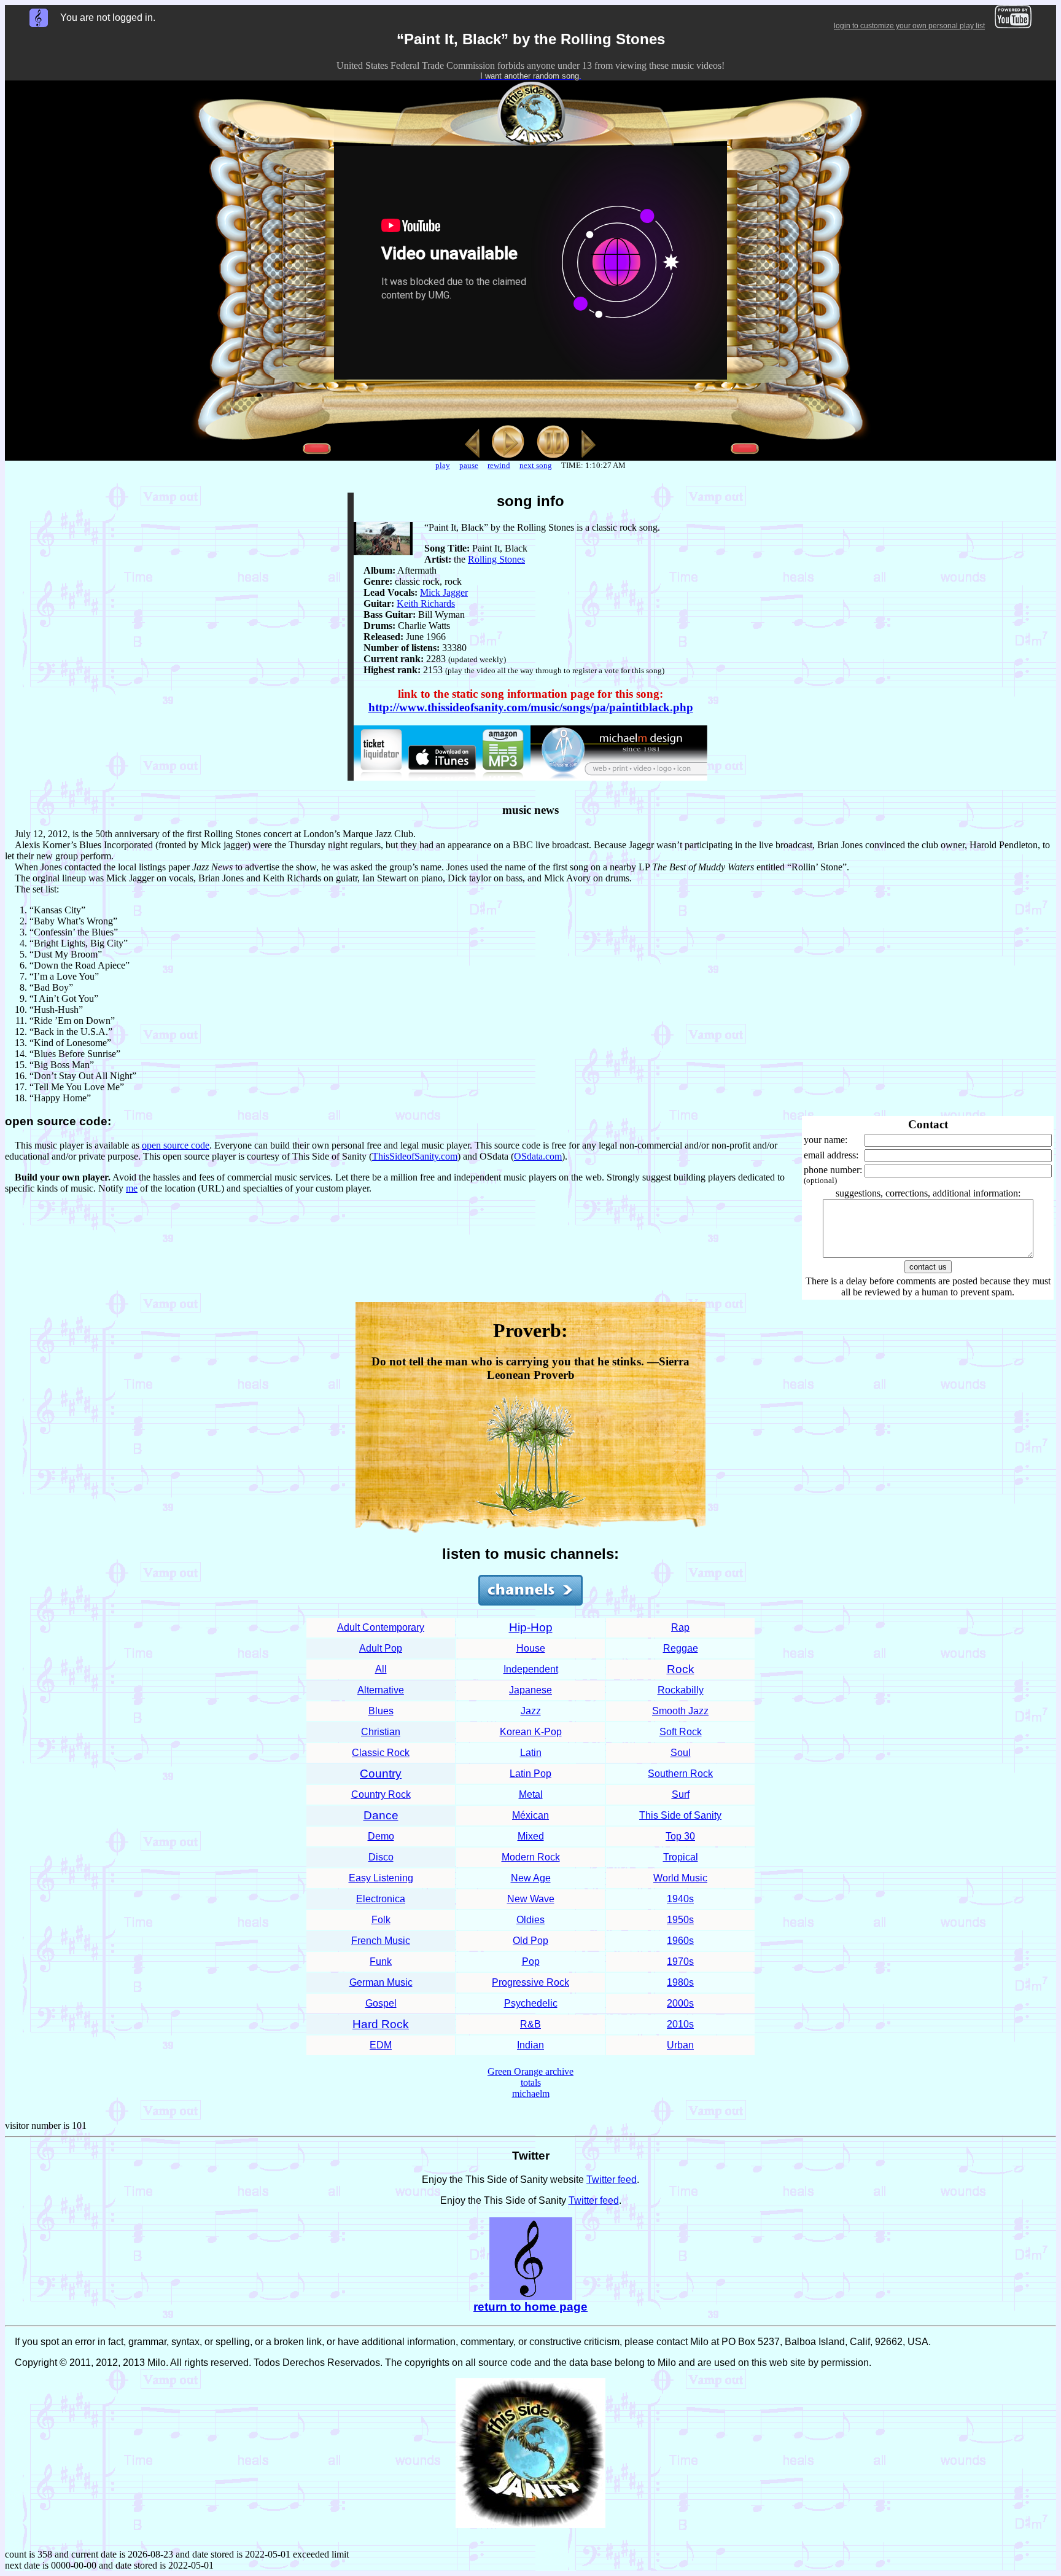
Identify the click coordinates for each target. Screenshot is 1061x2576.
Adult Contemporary (381, 1627)
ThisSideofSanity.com (415, 1156)
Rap (680, 1627)
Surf (681, 1794)
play (443, 465)
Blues (381, 1711)
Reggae (681, 1648)
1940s (680, 1899)
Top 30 (680, 1836)
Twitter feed (612, 2180)
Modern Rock (531, 1857)
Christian (381, 1732)
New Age (531, 1878)
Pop (531, 1961)
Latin (531, 1753)
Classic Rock (381, 1753)
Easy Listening (381, 1878)
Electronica (381, 1899)
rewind (499, 465)
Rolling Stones (496, 559)
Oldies (530, 1920)
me (132, 1188)
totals (531, 2082)
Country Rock (381, 1794)
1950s (680, 1920)
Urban (680, 2045)
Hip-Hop (531, 1627)
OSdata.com (538, 1156)
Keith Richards (426, 603)
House (531, 1648)
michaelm (531, 2094)
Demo (381, 1836)
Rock (681, 1669)
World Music (680, 1878)
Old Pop (530, 1941)
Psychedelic (531, 2003)
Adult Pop (381, 1648)
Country (381, 1774)
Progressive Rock (530, 1982)
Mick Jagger (444, 592)
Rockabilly (681, 1690)
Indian (530, 2045)
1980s (680, 1982)
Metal (531, 1794)
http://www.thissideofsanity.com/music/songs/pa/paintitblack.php (531, 707)
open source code (176, 1145)
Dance (381, 1815)
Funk (381, 1961)
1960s (680, 1941)
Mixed (531, 1836)
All (381, 1669)
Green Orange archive (530, 2071)
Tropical (681, 1857)
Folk (381, 1920)
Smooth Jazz (680, 1711)
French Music (381, 1941)
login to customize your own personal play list (909, 26)
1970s (680, 1961)
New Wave (531, 1899)
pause (469, 465)
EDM (381, 2045)
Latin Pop (530, 1774)
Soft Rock (681, 1732)
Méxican (530, 1815)
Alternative (381, 1690)
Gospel (381, 2003)
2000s (680, 2003)
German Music (381, 1982)
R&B (530, 2024)
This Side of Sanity (680, 1815)
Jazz (531, 1711)
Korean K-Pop (531, 1732)
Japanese (530, 1690)
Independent (531, 1669)
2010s (680, 2024)
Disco (381, 1857)
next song (536, 465)
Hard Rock (381, 2024)
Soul (681, 1753)
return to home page (530, 2307)
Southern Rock (680, 1774)
